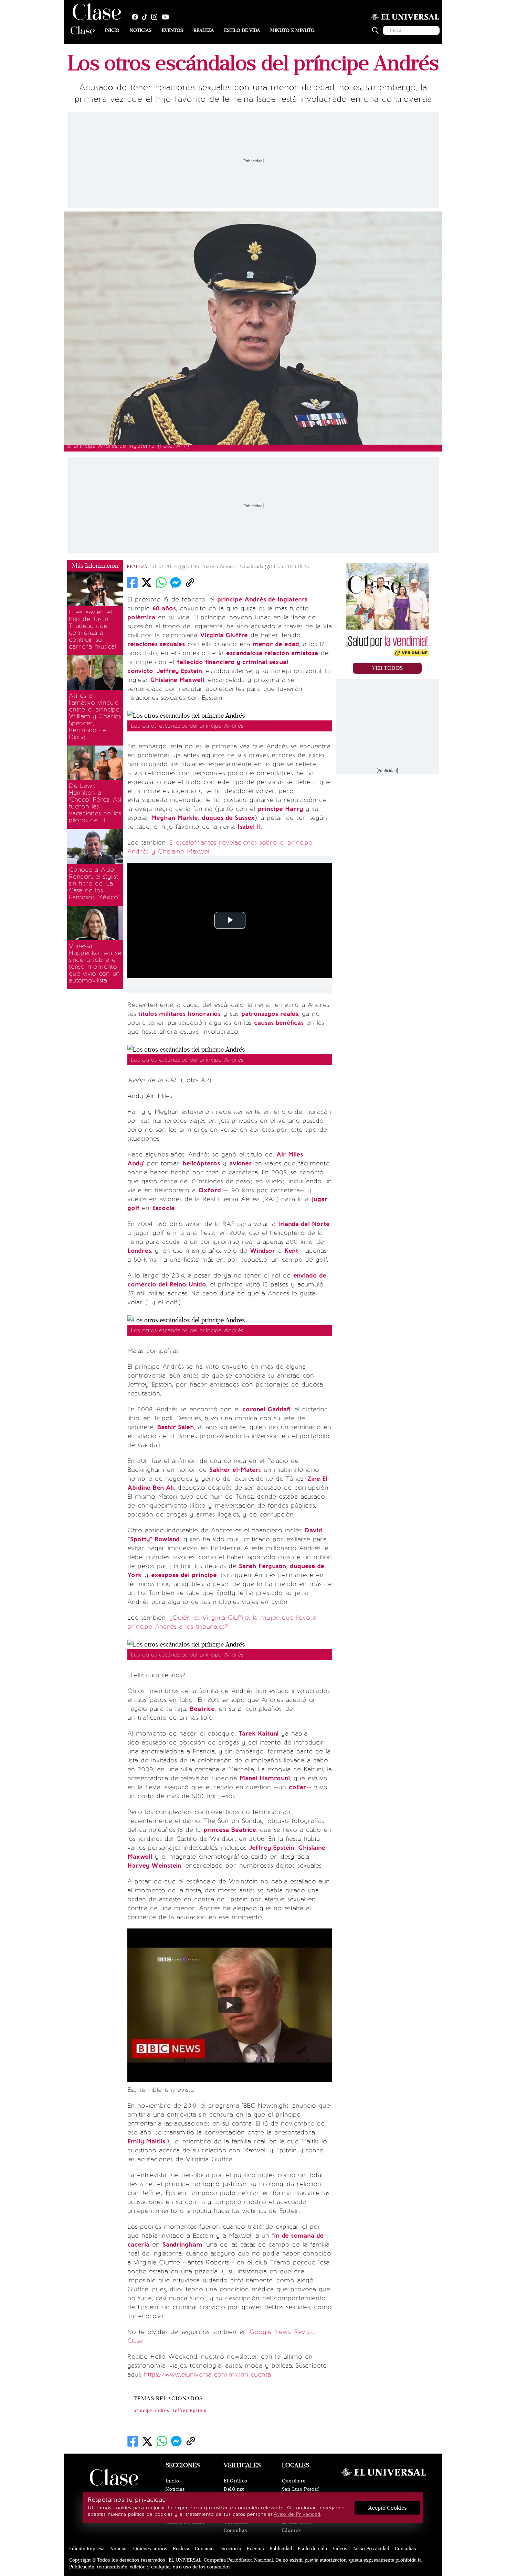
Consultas (235, 2530)
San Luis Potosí (301, 2489)
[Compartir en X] (147, 583)
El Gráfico (236, 2481)
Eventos (172, 30)
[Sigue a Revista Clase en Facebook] (137, 17)
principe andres (151, 2411)
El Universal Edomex (297, 2526)
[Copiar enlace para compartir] (190, 583)
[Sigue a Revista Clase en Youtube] (167, 17)
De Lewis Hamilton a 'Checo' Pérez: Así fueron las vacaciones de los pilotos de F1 (95, 803)
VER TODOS (387, 668)
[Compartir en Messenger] (176, 583)
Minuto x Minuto (292, 30)
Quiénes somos (150, 2549)
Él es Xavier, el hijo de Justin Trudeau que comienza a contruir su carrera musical (92, 629)
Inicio (112, 30)
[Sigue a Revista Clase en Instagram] (156, 17)
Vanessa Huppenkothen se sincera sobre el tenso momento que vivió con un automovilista (95, 963)
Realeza (204, 30)
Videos (340, 2549)
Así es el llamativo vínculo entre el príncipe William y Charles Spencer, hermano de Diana (95, 716)
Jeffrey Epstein (190, 2411)
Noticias (141, 30)
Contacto (204, 2549)
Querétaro (294, 2481)
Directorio (230, 2549)
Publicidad (281, 2549)
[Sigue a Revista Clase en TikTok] (146, 17)
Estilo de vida (242, 30)
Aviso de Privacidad (297, 2514)
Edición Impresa (87, 2549)
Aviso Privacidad (371, 2549)
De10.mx (234, 2489)
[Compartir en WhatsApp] (161, 583)
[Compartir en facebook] (132, 583)
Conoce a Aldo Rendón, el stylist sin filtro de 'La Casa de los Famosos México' (94, 883)
